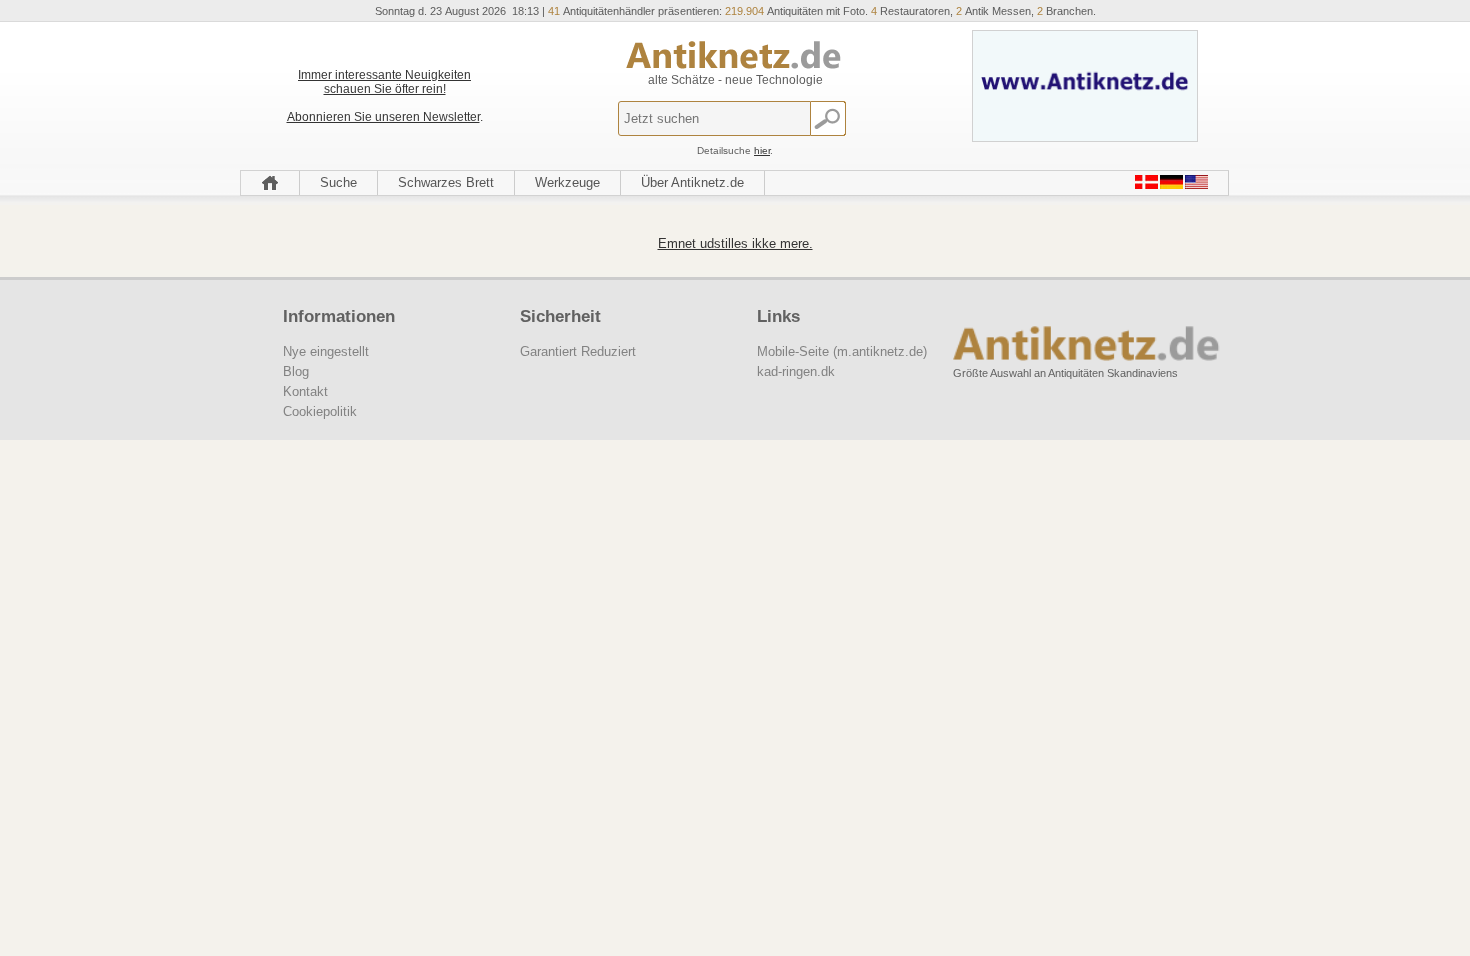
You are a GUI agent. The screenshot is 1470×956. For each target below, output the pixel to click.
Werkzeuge (567, 182)
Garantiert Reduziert (578, 351)
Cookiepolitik (320, 411)
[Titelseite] (270, 183)
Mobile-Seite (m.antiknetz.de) (842, 351)
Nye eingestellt (326, 351)
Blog (296, 371)
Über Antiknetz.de (692, 182)
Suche (338, 182)
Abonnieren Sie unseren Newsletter (383, 117)
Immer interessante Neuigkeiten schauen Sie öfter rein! (384, 82)
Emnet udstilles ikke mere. (735, 243)
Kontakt (305, 391)
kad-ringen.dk (796, 371)
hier (762, 150)
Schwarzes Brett (446, 182)
